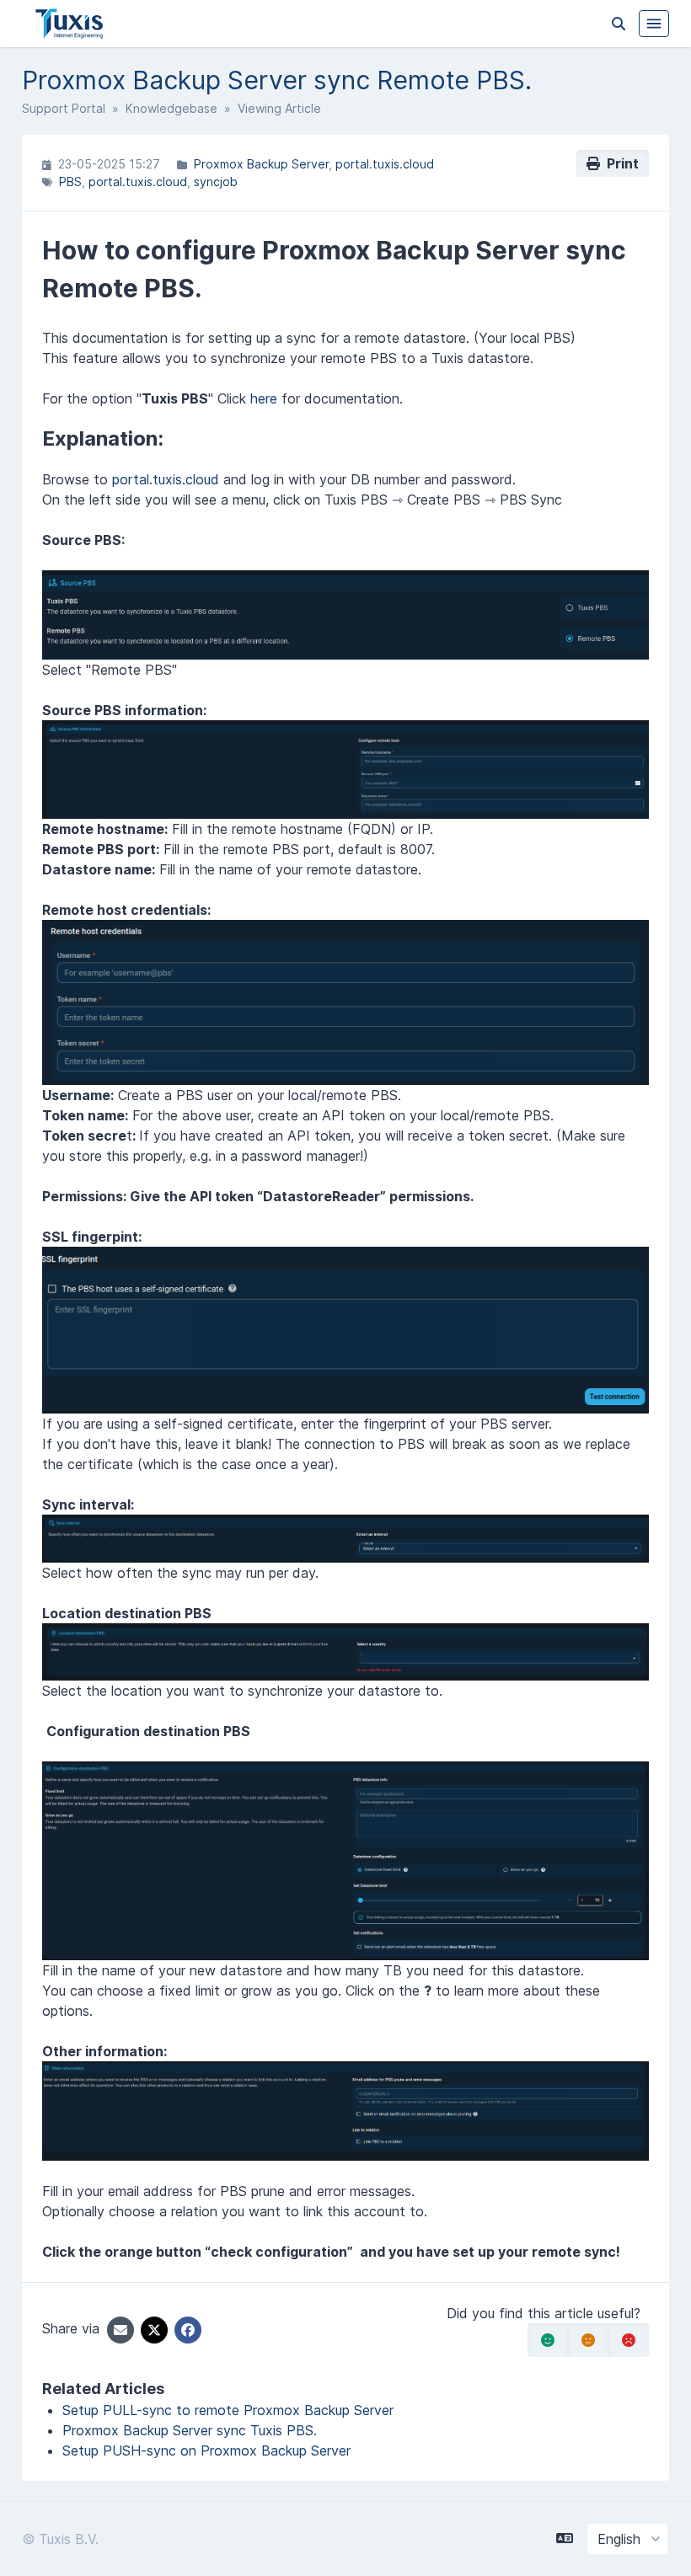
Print (619, 163)
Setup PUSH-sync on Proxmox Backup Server (206, 2450)
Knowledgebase (171, 108)
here (264, 398)
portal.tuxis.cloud (385, 164)
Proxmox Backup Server (261, 164)
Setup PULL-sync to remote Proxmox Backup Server (228, 2410)
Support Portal (64, 108)
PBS (70, 182)
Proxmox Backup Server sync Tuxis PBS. (190, 2430)
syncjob (216, 182)
